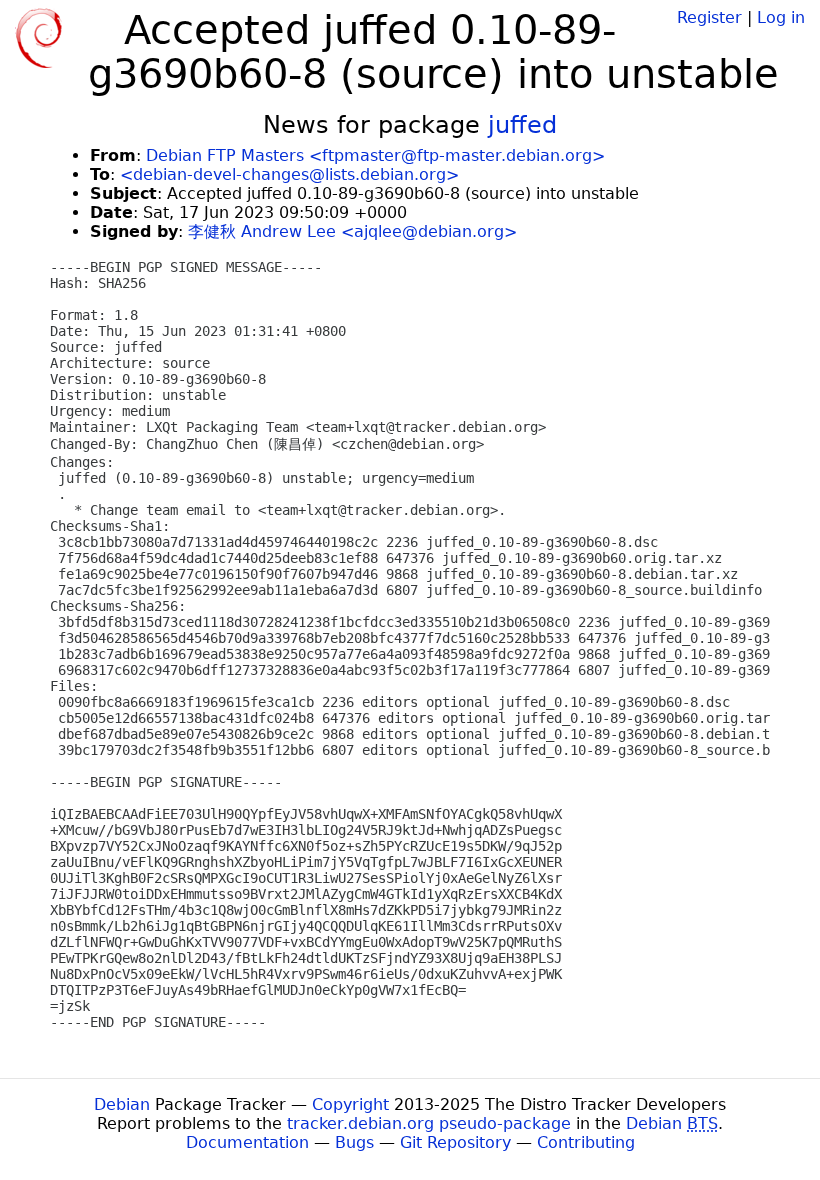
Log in (781, 17)
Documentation (247, 1142)
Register (709, 17)
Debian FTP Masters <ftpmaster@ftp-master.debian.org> (375, 155)
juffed (522, 125)
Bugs (354, 1142)
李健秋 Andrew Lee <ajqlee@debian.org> (352, 231)
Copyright (350, 1104)
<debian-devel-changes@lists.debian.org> (289, 174)
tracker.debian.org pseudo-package (429, 1123)
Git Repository (455, 1142)
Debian (122, 1104)
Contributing (586, 1142)
